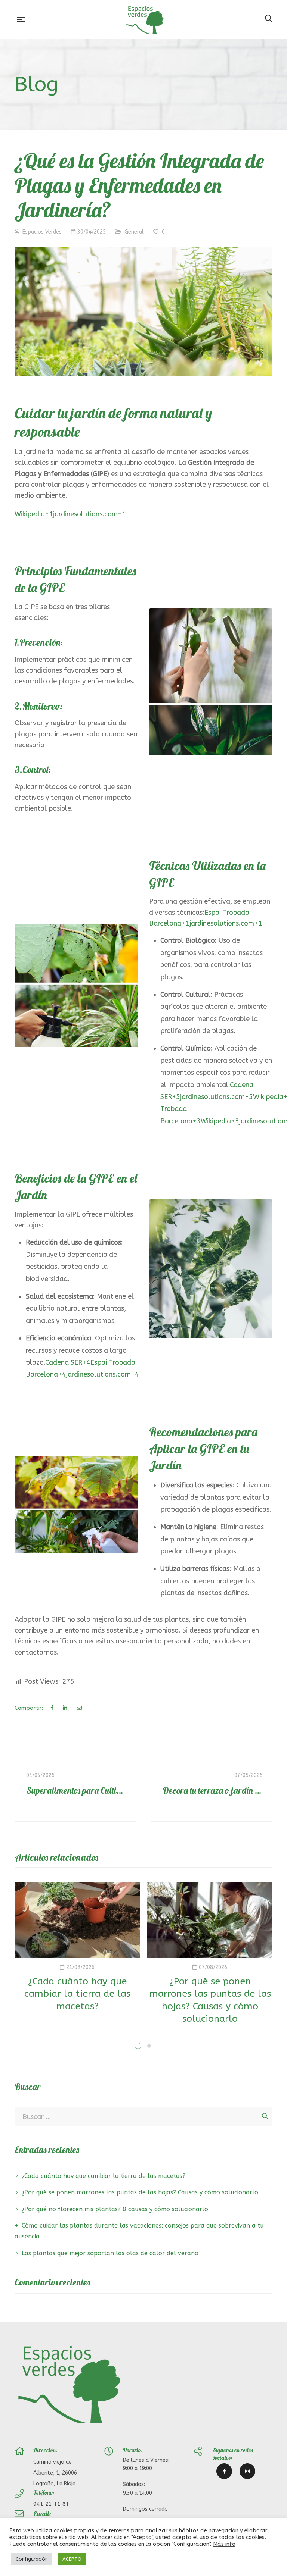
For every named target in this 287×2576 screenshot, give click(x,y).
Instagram (247, 2471)
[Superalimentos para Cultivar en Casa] (75, 1784)
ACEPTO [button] (72, 2559)
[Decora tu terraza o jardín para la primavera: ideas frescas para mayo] (212, 1784)
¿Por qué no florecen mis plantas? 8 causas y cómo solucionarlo (115, 2209)
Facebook (224, 2471)
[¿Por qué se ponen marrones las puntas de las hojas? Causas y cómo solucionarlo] (210, 1920)
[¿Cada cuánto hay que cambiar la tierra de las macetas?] (77, 1920)
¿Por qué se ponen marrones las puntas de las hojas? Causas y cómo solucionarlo (140, 2192)
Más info (224, 2544)
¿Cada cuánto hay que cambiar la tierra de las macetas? (77, 1994)
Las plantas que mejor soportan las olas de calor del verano (110, 2253)
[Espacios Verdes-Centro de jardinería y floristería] (145, 19)
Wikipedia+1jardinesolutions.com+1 (70, 514)
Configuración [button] (32, 2559)
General (134, 232)
